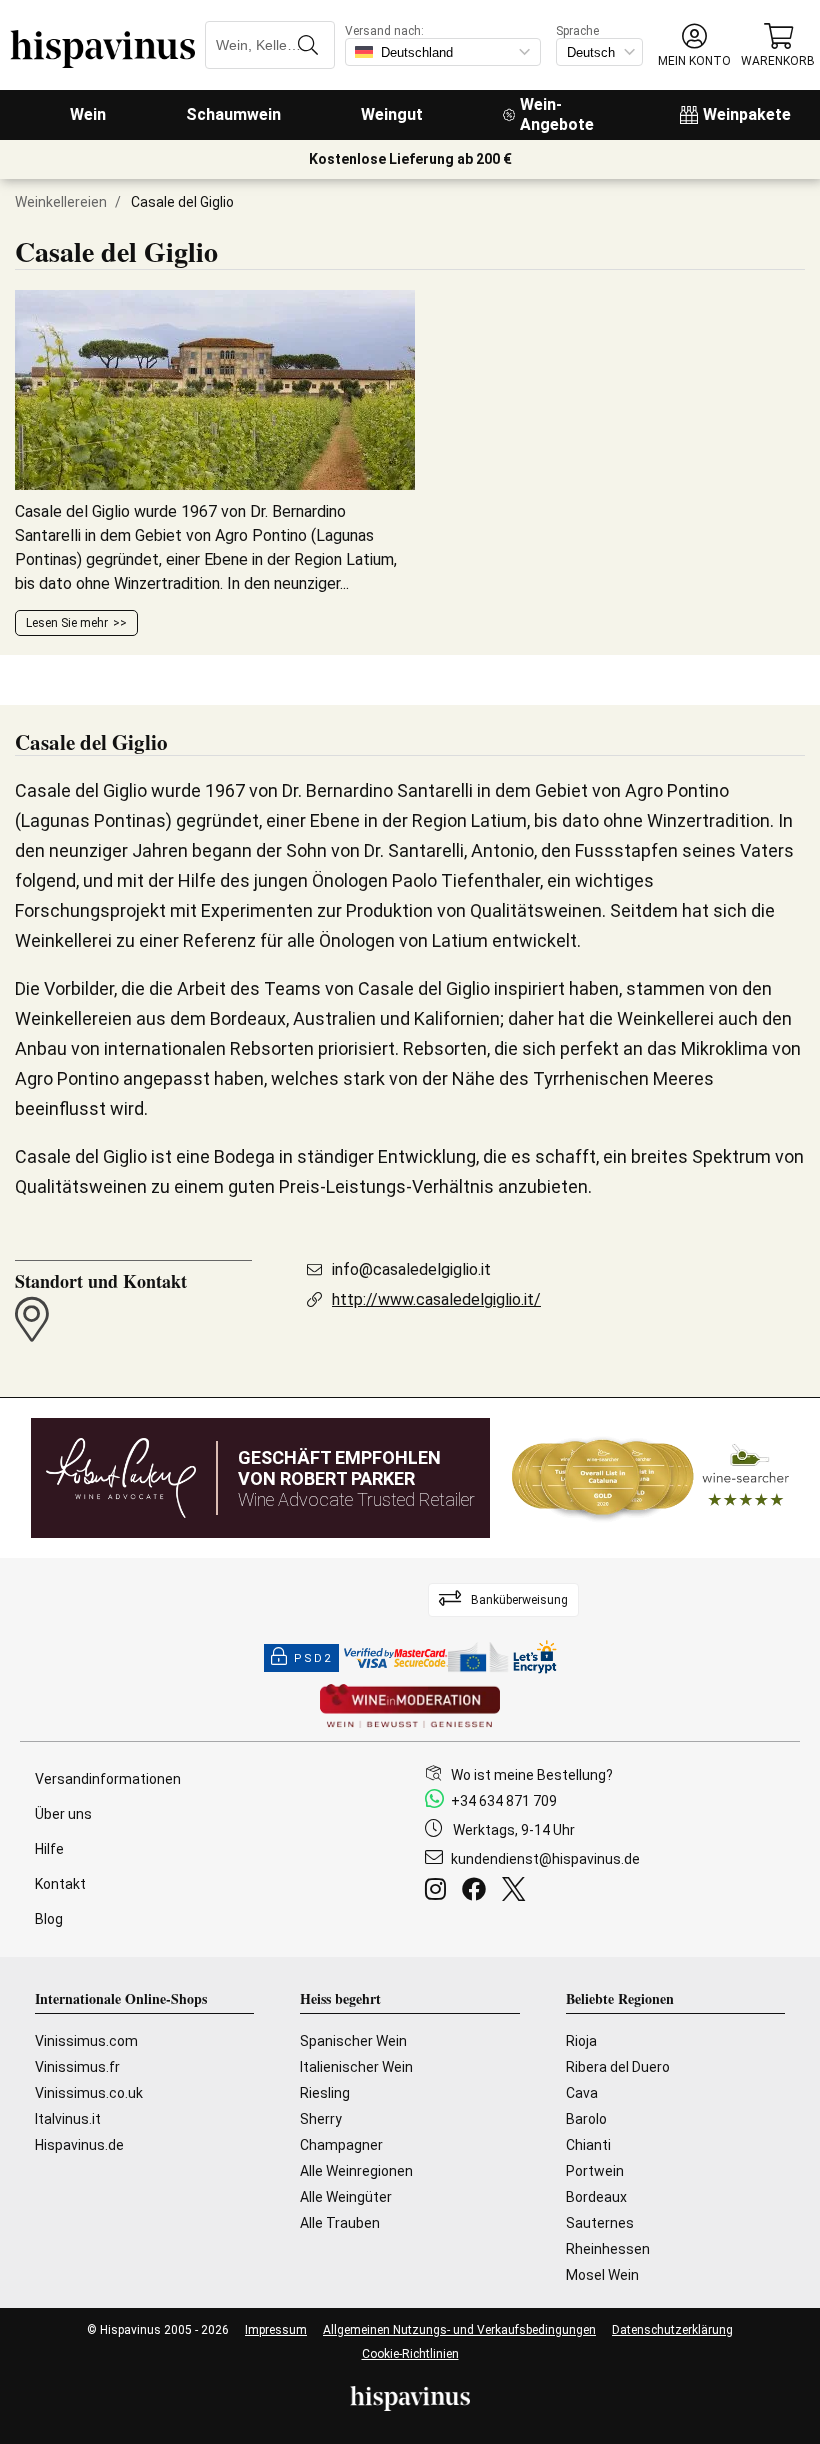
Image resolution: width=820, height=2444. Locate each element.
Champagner (341, 2145)
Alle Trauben (340, 2223)
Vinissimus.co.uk (89, 2093)
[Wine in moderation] (410, 1707)
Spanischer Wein (353, 2041)
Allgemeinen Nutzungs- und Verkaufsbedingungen (459, 2330)
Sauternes (600, 2223)
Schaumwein (233, 114)
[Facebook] (478, 1892)
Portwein (595, 2171)
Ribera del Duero (618, 2067)
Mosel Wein (602, 2275)
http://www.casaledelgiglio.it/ (436, 1299)
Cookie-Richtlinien (410, 2354)
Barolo (586, 2119)
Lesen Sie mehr (67, 623)
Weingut (392, 114)
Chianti (588, 2145)
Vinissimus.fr (77, 2067)
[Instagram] (439, 1892)
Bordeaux (596, 2197)
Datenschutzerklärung (672, 2330)
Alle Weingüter (346, 2197)
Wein (88, 114)
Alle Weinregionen (356, 2171)
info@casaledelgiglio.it (411, 1269)
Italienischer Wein (356, 2067)
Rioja (581, 2041)
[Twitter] (517, 1892)
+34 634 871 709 (504, 1801)
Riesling (325, 2093)
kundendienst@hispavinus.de (545, 1859)
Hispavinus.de (79, 2145)
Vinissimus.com (86, 2041)
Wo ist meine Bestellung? (532, 1775)
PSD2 (313, 1658)
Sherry (321, 2119)
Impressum (276, 2330)
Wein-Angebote (557, 114)
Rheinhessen (608, 2249)
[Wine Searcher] (651, 1478)
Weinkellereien (61, 202)
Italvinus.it (68, 2119)
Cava (582, 2093)
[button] (694, 45)
